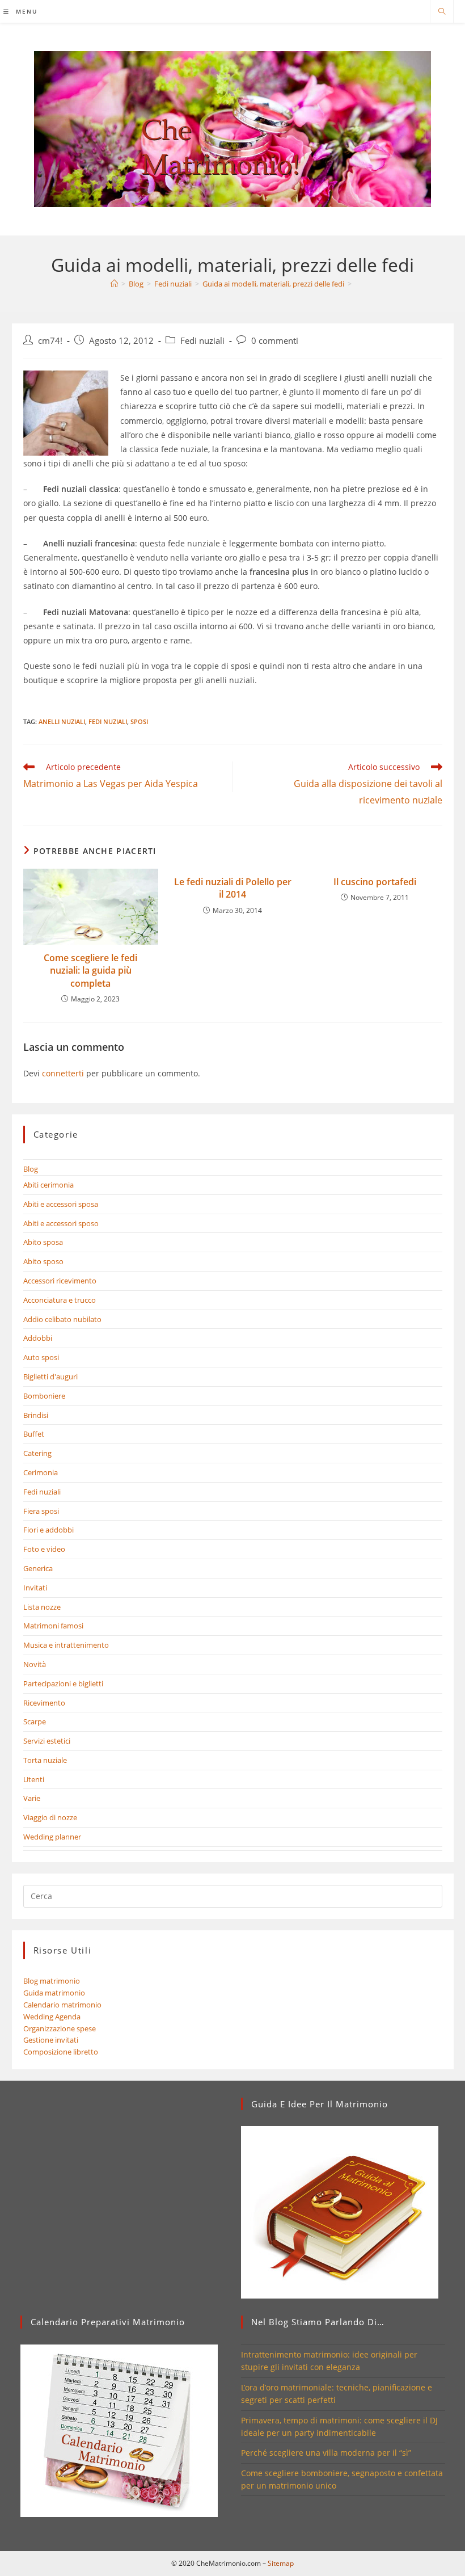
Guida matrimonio (54, 1993)
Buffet (34, 1434)
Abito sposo (43, 1261)
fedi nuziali (108, 721)
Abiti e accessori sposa (61, 1204)
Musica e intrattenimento (66, 1645)
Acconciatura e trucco (60, 1300)
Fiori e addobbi (48, 1530)
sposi (139, 721)
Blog (31, 1169)
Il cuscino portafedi (375, 882)
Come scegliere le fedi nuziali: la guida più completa (90, 971)
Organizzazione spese (60, 2028)
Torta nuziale (45, 1760)
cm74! (50, 341)
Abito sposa (43, 1242)
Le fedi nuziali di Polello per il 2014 (233, 888)
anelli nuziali (62, 721)
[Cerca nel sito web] (442, 12)
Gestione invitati (51, 2040)
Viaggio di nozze (50, 1817)
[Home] (114, 284)
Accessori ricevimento (60, 1281)
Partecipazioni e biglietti (63, 1683)
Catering (37, 1453)
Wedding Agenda (52, 2017)
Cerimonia (41, 1472)
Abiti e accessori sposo (61, 1223)
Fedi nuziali (202, 341)
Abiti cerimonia (48, 1185)
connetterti (63, 1073)
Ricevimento (44, 1703)
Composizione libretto (61, 2052)
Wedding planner (52, 1837)
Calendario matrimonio (62, 2005)
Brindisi (36, 1415)
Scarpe (35, 1721)
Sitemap (281, 2563)
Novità (35, 1664)
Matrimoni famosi (53, 1626)
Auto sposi (41, 1357)
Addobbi (38, 1338)
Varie (32, 1798)
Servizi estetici (47, 1741)
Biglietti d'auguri (50, 1377)
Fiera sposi (41, 1511)
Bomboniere (44, 1396)
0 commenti (275, 341)
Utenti (34, 1779)
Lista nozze (42, 1607)
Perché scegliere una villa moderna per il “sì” (326, 2453)
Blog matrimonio (52, 1981)
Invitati (35, 1588)
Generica (38, 1568)
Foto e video (44, 1549)
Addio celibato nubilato (62, 1319)
